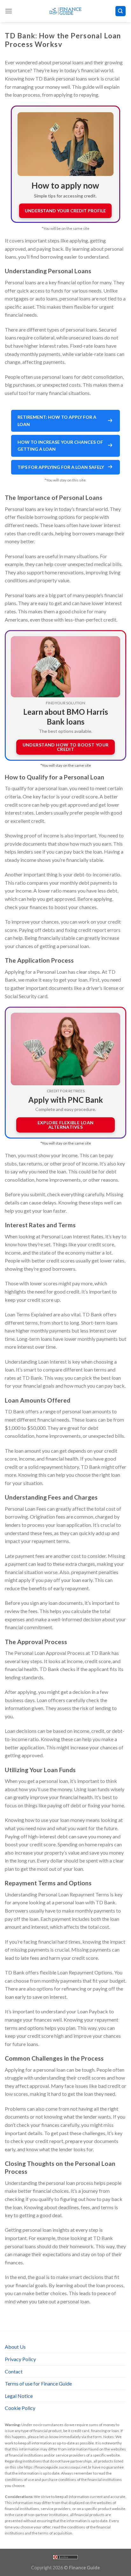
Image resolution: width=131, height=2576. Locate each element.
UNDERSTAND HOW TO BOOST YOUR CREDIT (66, 747)
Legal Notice (19, 2396)
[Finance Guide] (65, 11)
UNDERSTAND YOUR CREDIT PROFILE (65, 211)
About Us (15, 2347)
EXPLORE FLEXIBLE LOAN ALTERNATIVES (66, 1125)
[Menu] (9, 11)
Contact (14, 2371)
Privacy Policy (20, 2359)
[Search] (121, 11)
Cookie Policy (20, 2408)
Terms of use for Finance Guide (38, 2383)
